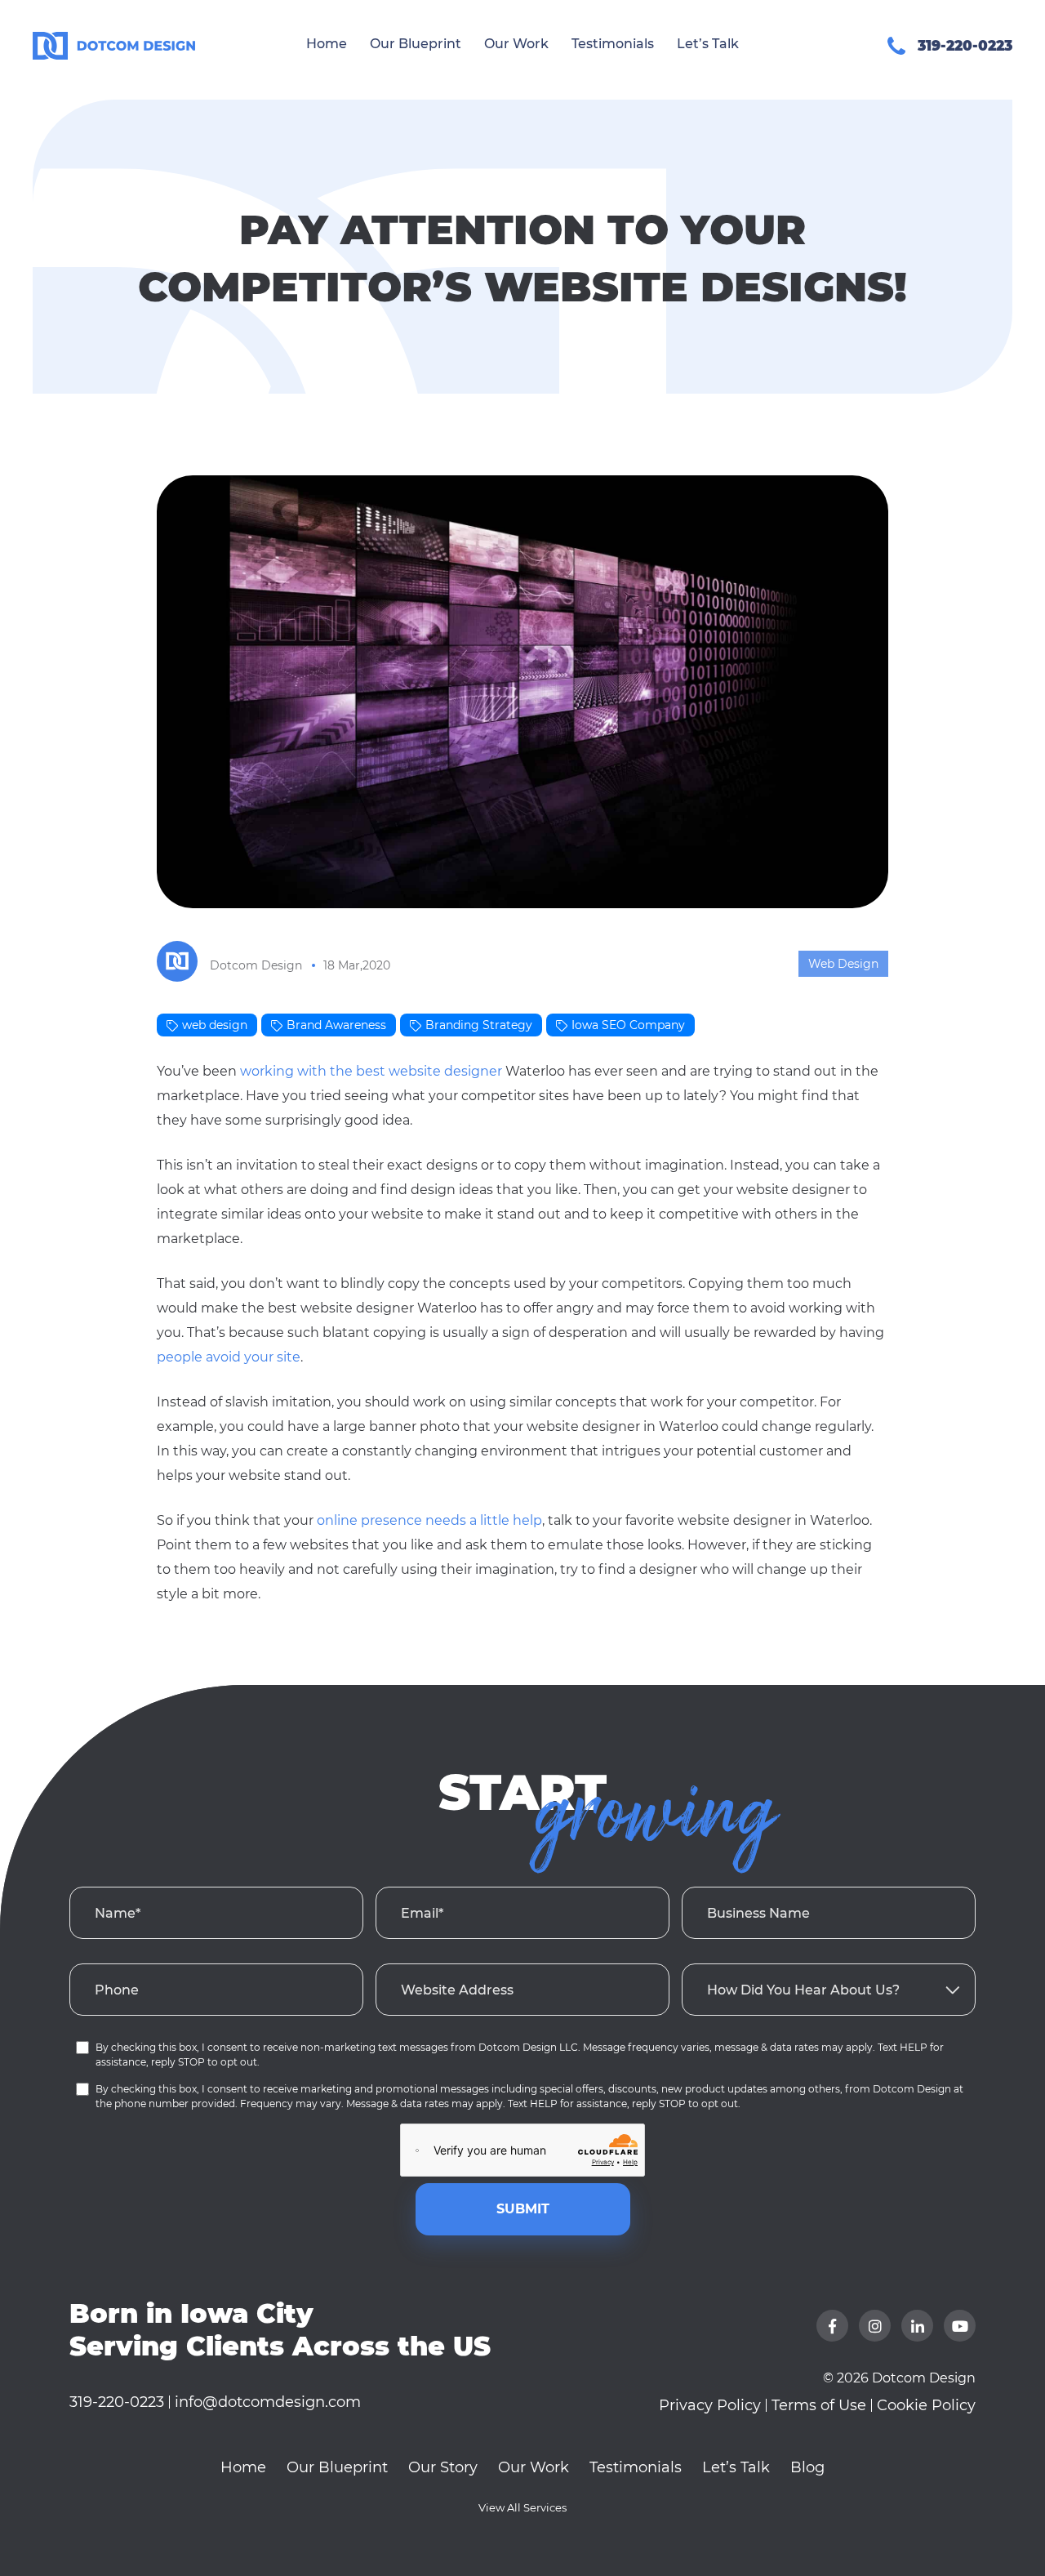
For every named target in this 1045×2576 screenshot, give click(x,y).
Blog (807, 2467)
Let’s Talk (708, 44)
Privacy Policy (710, 2405)
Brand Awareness (336, 1025)
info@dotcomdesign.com (268, 2402)
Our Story (443, 2467)
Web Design (843, 964)
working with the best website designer (371, 1071)
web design (215, 1025)
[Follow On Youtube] (960, 2326)
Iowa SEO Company (628, 1025)
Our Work (516, 44)
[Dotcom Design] (50, 45)
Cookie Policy (926, 2405)
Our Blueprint (416, 44)
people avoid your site (229, 1357)
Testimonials (613, 44)
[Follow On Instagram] (875, 2326)
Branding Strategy (479, 1025)
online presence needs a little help (429, 1520)
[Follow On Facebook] (832, 2326)
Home (327, 44)
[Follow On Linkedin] (917, 2326)
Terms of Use (819, 2405)
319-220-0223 (117, 2402)
